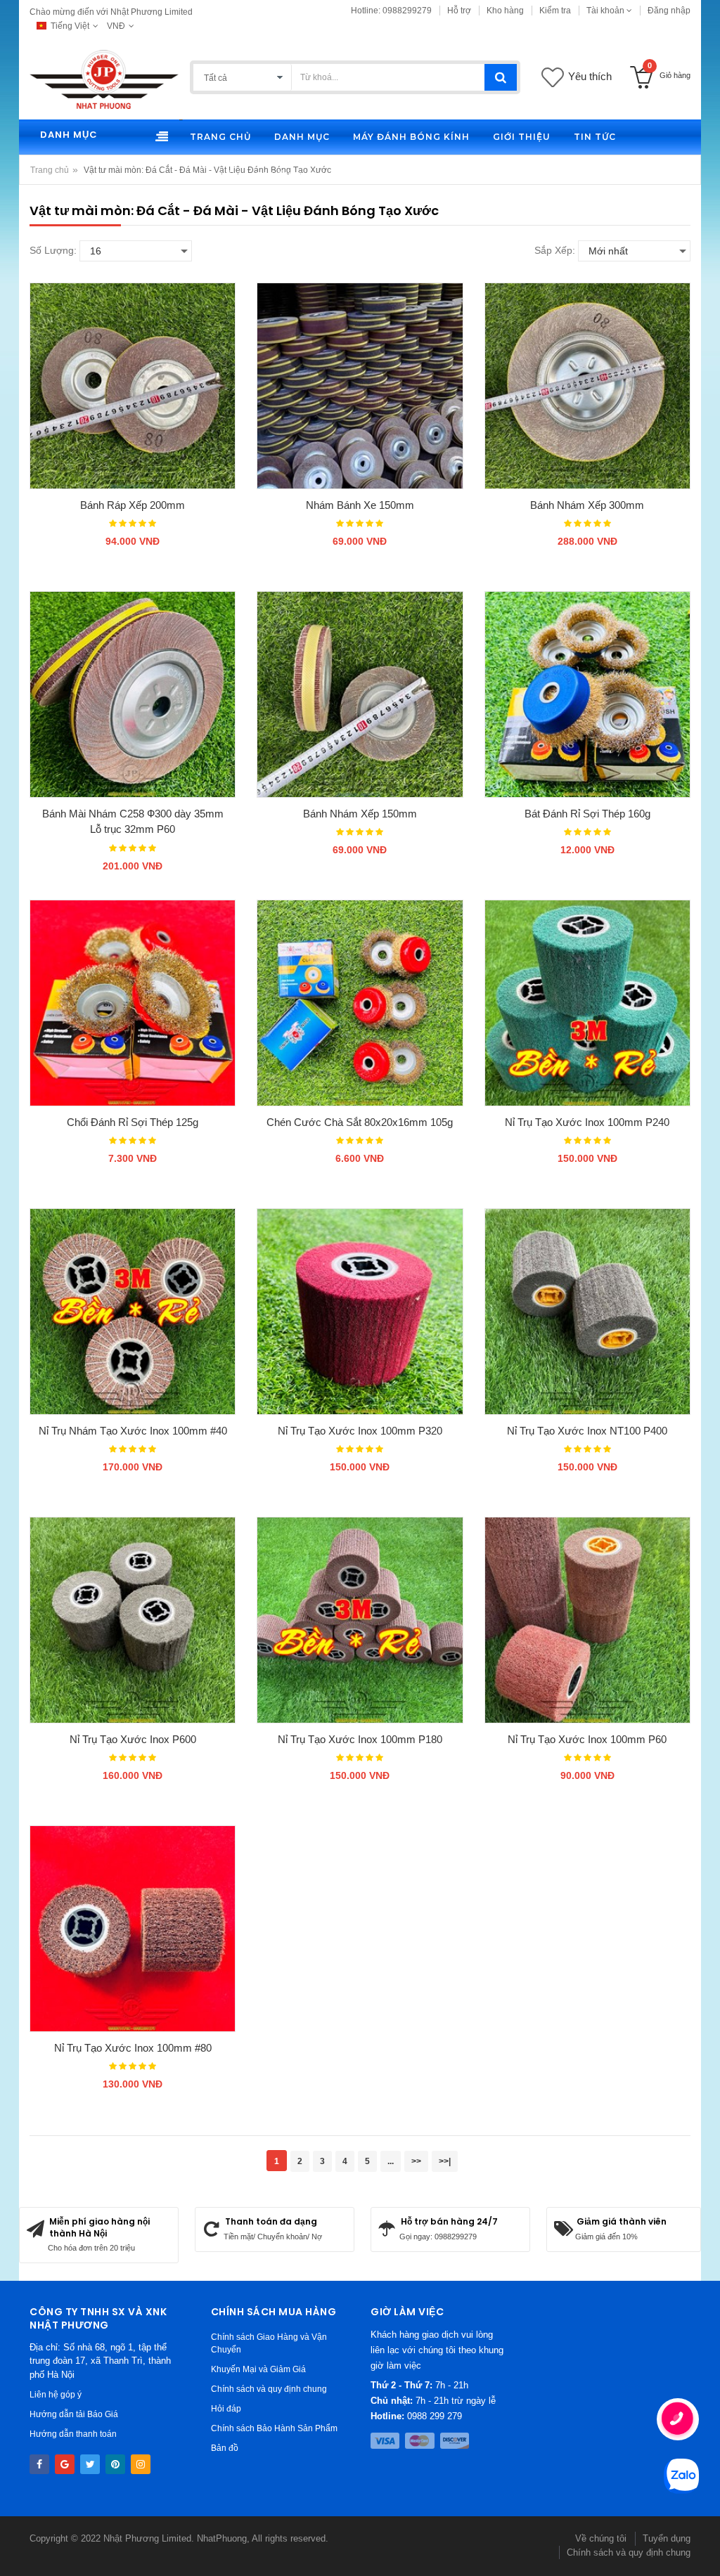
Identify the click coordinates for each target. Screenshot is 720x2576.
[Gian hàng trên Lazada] (115, 2464)
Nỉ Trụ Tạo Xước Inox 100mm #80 (133, 2048)
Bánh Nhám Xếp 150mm (360, 814)
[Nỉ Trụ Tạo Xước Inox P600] (133, 1620)
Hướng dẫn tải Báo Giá (74, 2414)
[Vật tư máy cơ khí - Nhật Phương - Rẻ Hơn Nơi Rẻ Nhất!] (104, 79)
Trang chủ (50, 170)
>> (416, 2161)
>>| (445, 2161)
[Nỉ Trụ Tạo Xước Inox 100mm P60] (587, 1620)
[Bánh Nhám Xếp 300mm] (587, 386)
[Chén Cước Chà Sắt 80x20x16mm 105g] (360, 1003)
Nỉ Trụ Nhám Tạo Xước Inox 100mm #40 (133, 1431)
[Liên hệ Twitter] (90, 2464)
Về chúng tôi (601, 2538)
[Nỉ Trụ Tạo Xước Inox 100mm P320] (360, 1311)
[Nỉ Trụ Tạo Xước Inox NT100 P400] (587, 1311)
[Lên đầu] (25, 2551)
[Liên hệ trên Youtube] (65, 2464)
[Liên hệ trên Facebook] (39, 2464)
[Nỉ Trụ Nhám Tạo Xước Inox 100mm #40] (133, 1311)
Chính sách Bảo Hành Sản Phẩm (274, 2428)
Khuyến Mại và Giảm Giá (258, 2369)
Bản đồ (225, 2448)
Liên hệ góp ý (56, 2395)
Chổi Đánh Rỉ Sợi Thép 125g (133, 1122)
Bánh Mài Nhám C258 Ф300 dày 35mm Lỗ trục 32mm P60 (133, 822)
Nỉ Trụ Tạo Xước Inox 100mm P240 (587, 1122)
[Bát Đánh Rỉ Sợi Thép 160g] (587, 694)
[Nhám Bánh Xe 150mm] (360, 386)
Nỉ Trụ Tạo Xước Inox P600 (133, 1739)
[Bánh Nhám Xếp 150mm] (360, 694)
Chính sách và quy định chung (269, 2389)
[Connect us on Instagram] (141, 2464)
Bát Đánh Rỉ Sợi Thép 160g (587, 814)
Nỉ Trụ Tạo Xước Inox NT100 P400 (587, 1431)
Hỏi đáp (226, 2409)
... (391, 2161)
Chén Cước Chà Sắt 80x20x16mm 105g (360, 1122)
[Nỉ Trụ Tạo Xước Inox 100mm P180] (360, 1620)
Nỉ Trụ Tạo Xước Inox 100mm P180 (360, 1739)
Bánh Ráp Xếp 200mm (133, 505)
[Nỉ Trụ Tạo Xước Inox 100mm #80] (133, 1928)
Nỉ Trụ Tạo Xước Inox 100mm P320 (360, 1431)
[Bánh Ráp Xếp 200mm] (133, 386)
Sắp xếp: (555, 250)
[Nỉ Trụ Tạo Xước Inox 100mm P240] (587, 1003)
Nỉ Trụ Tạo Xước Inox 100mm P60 (587, 1739)
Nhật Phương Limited (147, 2538)
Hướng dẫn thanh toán (73, 2434)
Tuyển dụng (667, 2538)
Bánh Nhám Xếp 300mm (587, 505)
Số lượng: (53, 250)
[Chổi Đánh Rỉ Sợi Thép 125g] (133, 1003)
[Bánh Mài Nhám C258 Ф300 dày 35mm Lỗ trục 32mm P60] (133, 694)
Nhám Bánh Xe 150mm (360, 505)
